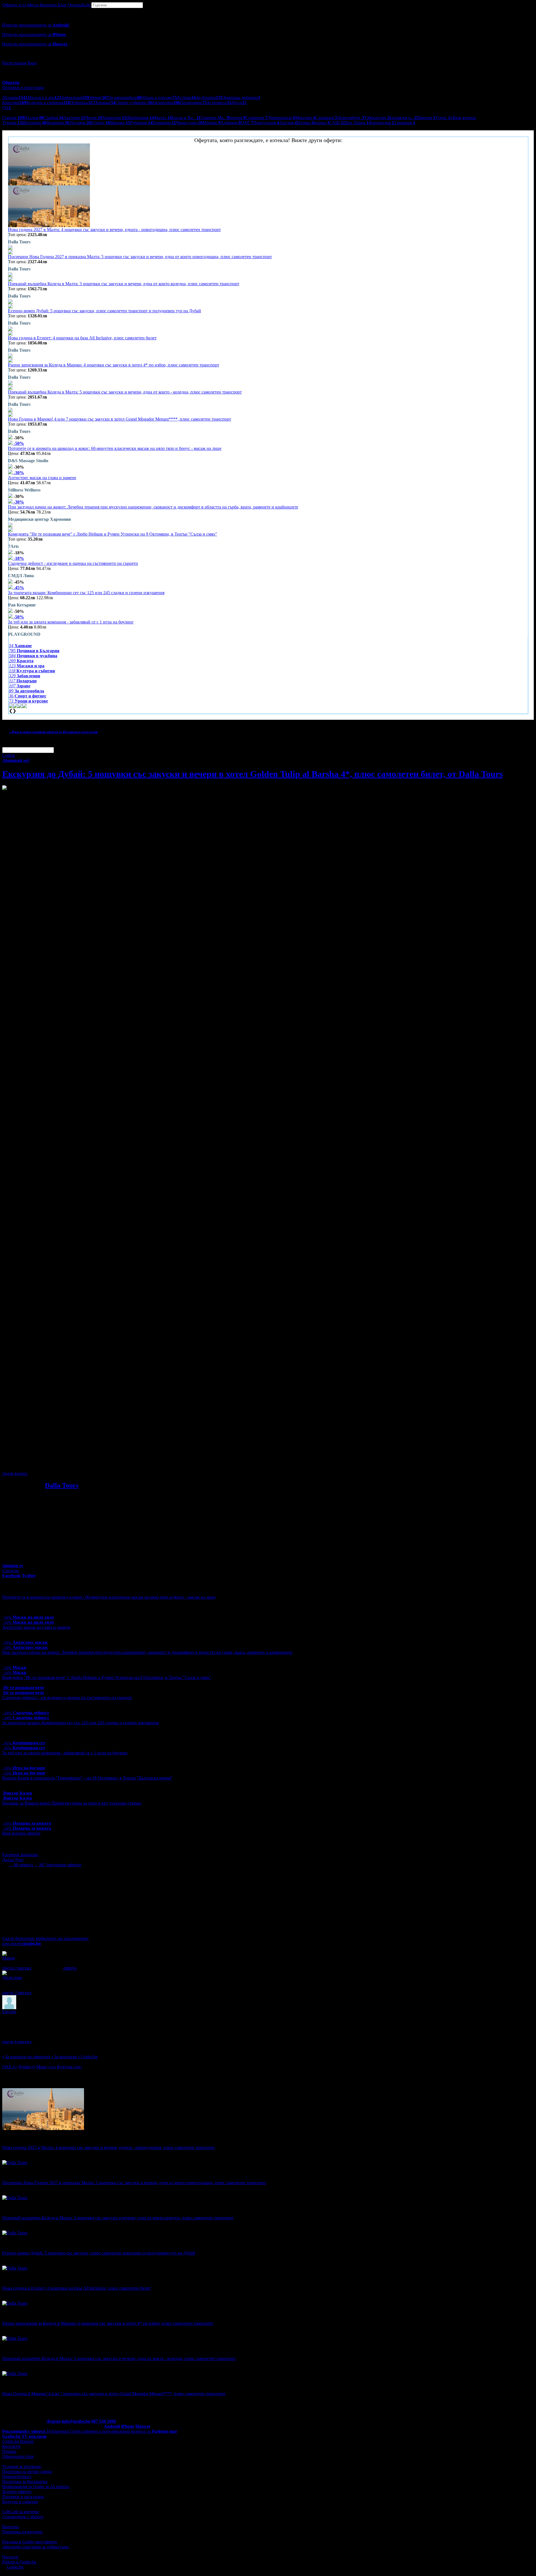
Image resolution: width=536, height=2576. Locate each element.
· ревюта (21, 1865)
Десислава (12, 1977)
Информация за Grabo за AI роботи (36, 2487)
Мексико (305, 118)
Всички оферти (17, 2492)
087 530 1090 (104, 2421)
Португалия (266, 123)
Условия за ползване (22, 2466)
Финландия (381, 123)
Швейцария (140, 118)
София (9, 755)
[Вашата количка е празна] (3, 10)
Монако (211, 123)
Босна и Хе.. (186, 118)
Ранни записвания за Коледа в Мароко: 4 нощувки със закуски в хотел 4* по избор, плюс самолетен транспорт (114, 365)
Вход (32, 63)
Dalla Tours (62, 1485)
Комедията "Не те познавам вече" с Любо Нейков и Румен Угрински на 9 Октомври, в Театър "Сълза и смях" (113, 534)
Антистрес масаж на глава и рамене (42, 478)
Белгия (237, 118)
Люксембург (350, 118)
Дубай (27, 2067)
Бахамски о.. (403, 118)
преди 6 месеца (17, 2042)
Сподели (11, 1571)
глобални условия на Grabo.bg (70, 1464)
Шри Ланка (356, 123)
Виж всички (463, 118)
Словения (256, 118)
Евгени (9, 2012)
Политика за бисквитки (25, 2482)
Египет (100, 123)
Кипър (321, 123)
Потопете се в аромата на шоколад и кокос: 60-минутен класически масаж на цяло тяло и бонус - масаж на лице (115, 448)
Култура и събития (20, 2502)
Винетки (11, 2527)
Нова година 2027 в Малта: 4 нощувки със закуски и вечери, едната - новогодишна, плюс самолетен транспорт (114, 230)
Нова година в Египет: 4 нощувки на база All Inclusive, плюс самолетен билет (82, 338)
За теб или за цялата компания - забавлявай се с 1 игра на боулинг (71, 622)
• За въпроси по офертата (26, 2057)
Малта (163, 118)
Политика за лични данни (27, 2471)
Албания (231, 123)
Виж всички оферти (21, 1833)
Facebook (11, 1855)
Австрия (74, 118)
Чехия (94, 118)
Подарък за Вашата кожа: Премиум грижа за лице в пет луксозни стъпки (72, 1803)
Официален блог (18, 2456)
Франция (58, 123)
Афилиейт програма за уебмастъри (35, 2547)
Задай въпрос (15, 1473)
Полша (305, 123)
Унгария (80, 123)
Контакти (11, 2446)
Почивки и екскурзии (23, 2497)
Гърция (13, 118)
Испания (35, 123)
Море (46, 2067)
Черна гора (189, 123)
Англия (288, 123)
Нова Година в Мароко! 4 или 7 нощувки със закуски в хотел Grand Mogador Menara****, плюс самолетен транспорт (120, 419)
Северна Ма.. (215, 118)
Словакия (326, 118)
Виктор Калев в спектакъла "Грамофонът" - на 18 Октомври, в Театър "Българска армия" (87, 1778)
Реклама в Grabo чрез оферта (30, 2542)
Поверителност (17, 2477)
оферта (70, 1968)
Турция (13, 123)
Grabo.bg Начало (18, 2441)
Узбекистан (377, 118)
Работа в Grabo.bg (19, 2562)
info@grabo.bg (76, 2421)
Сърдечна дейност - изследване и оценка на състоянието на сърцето (73, 563)
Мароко (120, 123)
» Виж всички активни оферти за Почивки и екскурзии (53, 732)
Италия (34, 118)
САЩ (336, 123)
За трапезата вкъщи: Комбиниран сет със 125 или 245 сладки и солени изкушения (86, 593)
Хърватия (114, 118)
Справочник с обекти (23, 2517)
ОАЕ (247, 123)
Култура (69, 2067)
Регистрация (14, 63)
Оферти (14, 5)
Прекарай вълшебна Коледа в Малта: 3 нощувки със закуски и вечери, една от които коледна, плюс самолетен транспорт (124, 284)
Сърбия (53, 118)
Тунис (443, 118)
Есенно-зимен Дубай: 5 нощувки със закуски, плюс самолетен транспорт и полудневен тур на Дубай (105, 311)
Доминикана (281, 118)
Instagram (29, 1855)
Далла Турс (13, 1860)
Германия (164, 123)
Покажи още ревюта (22, 2047)
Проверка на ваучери (22, 2532)
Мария (9, 1958)
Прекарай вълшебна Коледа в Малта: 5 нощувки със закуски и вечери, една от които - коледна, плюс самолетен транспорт (125, 392)
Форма (54, 2421)
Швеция (426, 118)
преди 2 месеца (17, 1968)
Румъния (141, 123)
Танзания (405, 123)
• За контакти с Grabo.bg (75, 2057)
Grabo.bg (15, 2567)
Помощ (9, 2451)
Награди (10, 2557)
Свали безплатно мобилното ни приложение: (46, 1938)
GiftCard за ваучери (21, 2512)
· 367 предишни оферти (58, 1865)
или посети (21, 1943)
